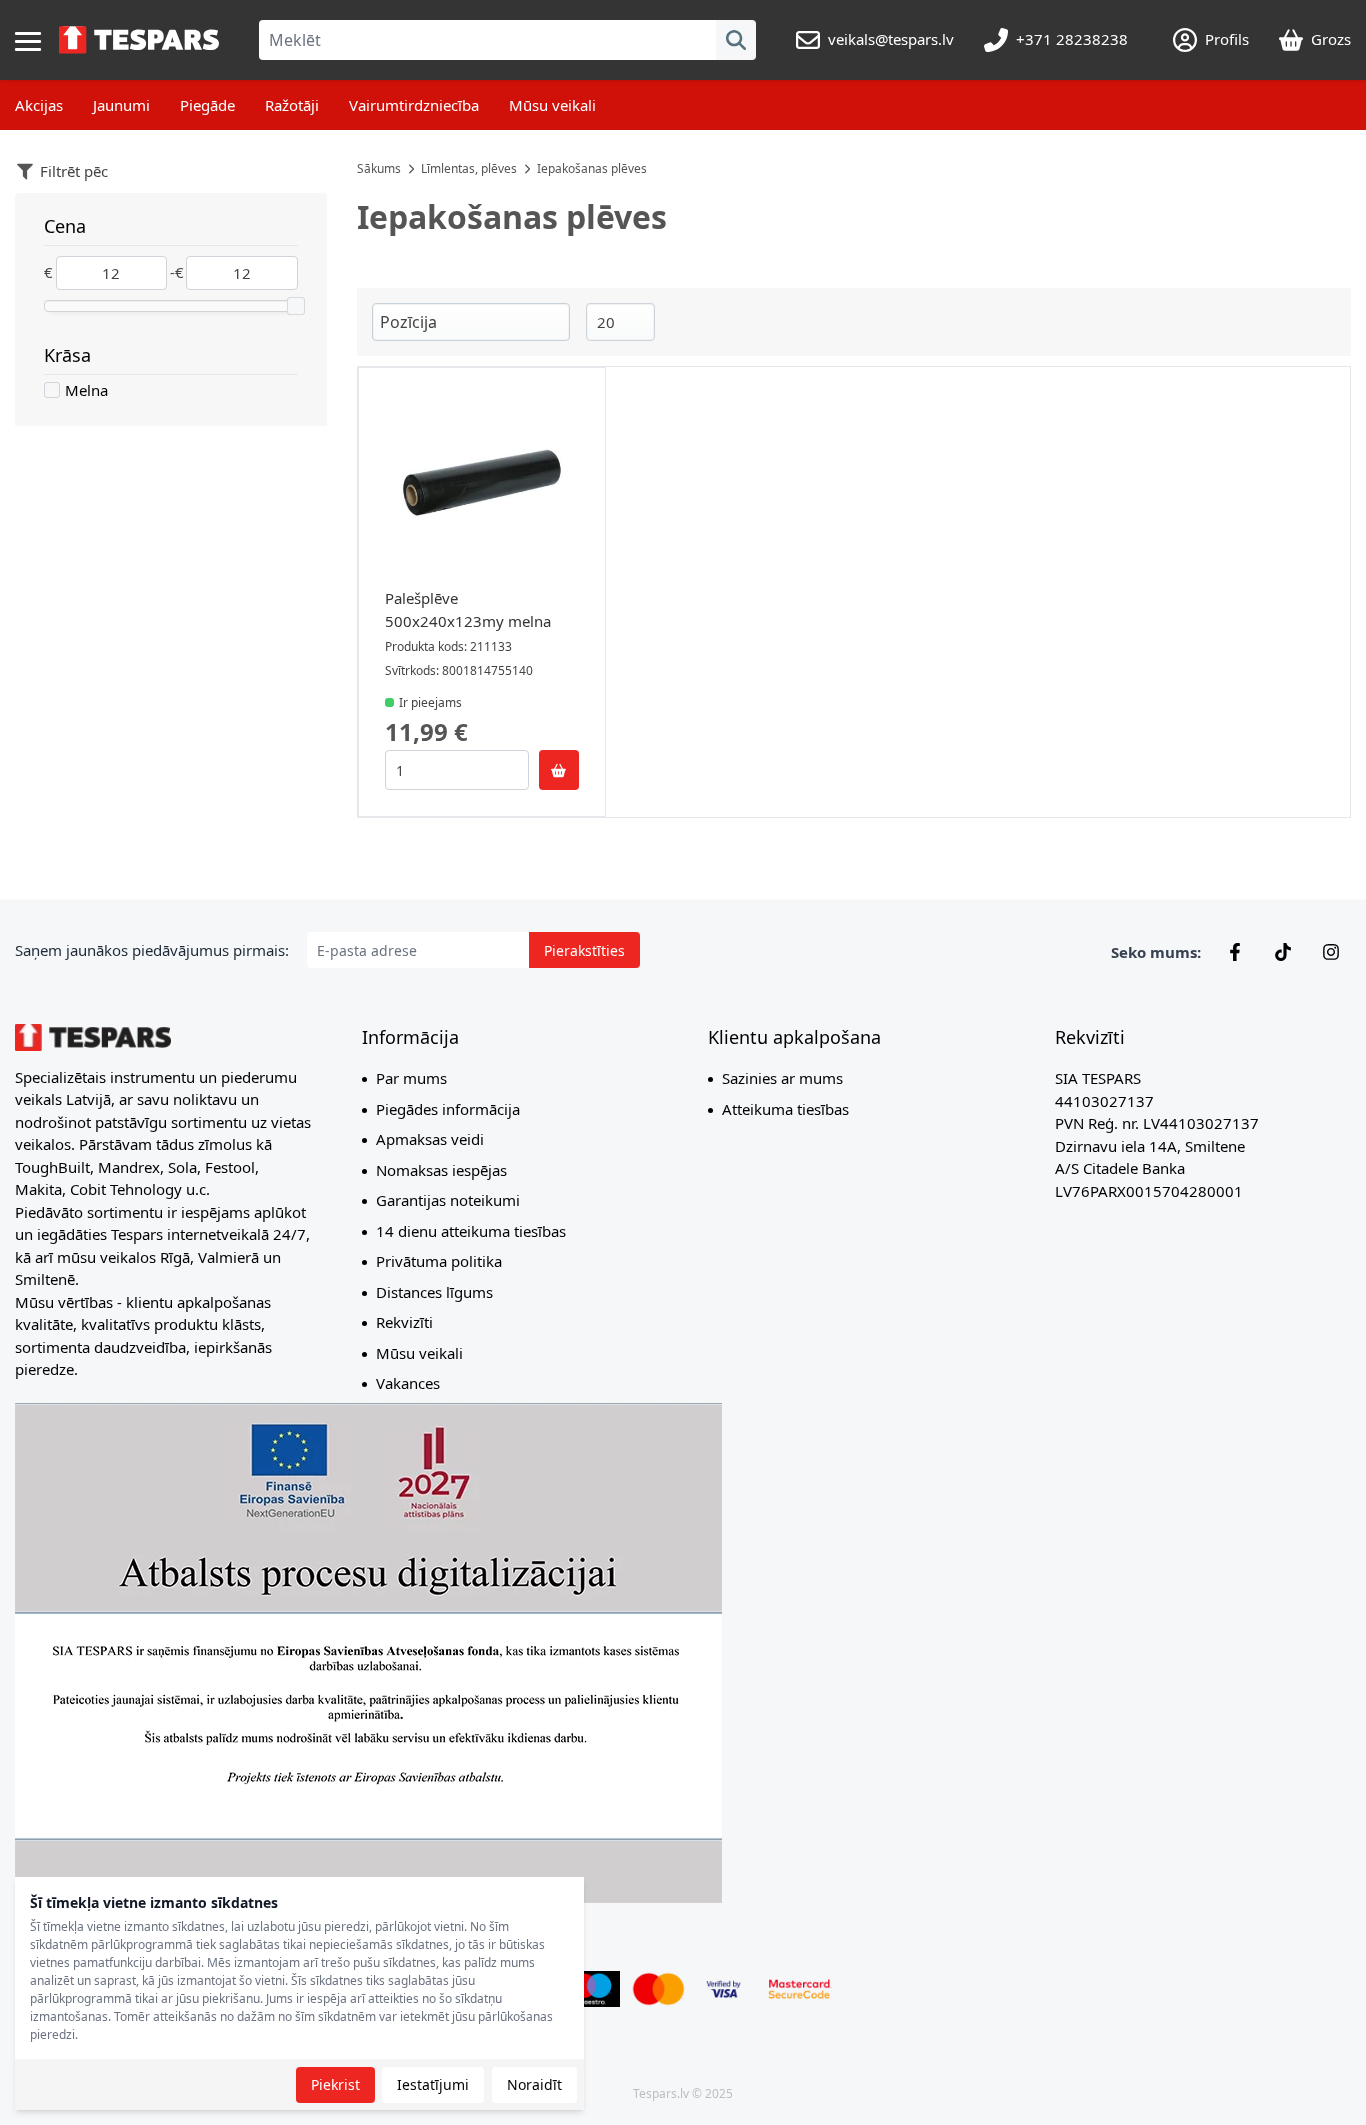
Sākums (379, 168)
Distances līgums (434, 1292)
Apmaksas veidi (430, 1139)
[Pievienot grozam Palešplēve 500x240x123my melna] (559, 770)
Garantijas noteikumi (448, 1200)
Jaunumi (121, 105)
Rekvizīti (404, 1322)
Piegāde (207, 105)
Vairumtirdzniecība (414, 105)
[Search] (736, 40)
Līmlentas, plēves (469, 168)
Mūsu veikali (552, 105)
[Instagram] (1331, 952)
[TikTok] (1283, 952)
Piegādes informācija (448, 1109)
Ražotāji (292, 105)
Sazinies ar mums (782, 1078)
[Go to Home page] (139, 40)
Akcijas (39, 105)
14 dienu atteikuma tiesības (471, 1231)
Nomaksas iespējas (441, 1170)
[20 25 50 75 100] (620, 322)
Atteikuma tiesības (785, 1109)
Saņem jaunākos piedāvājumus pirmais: (152, 950)
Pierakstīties (584, 950)
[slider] (296, 306)
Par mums (411, 1078)
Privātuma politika (439, 1261)
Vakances (408, 1383)
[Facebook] (1235, 952)
